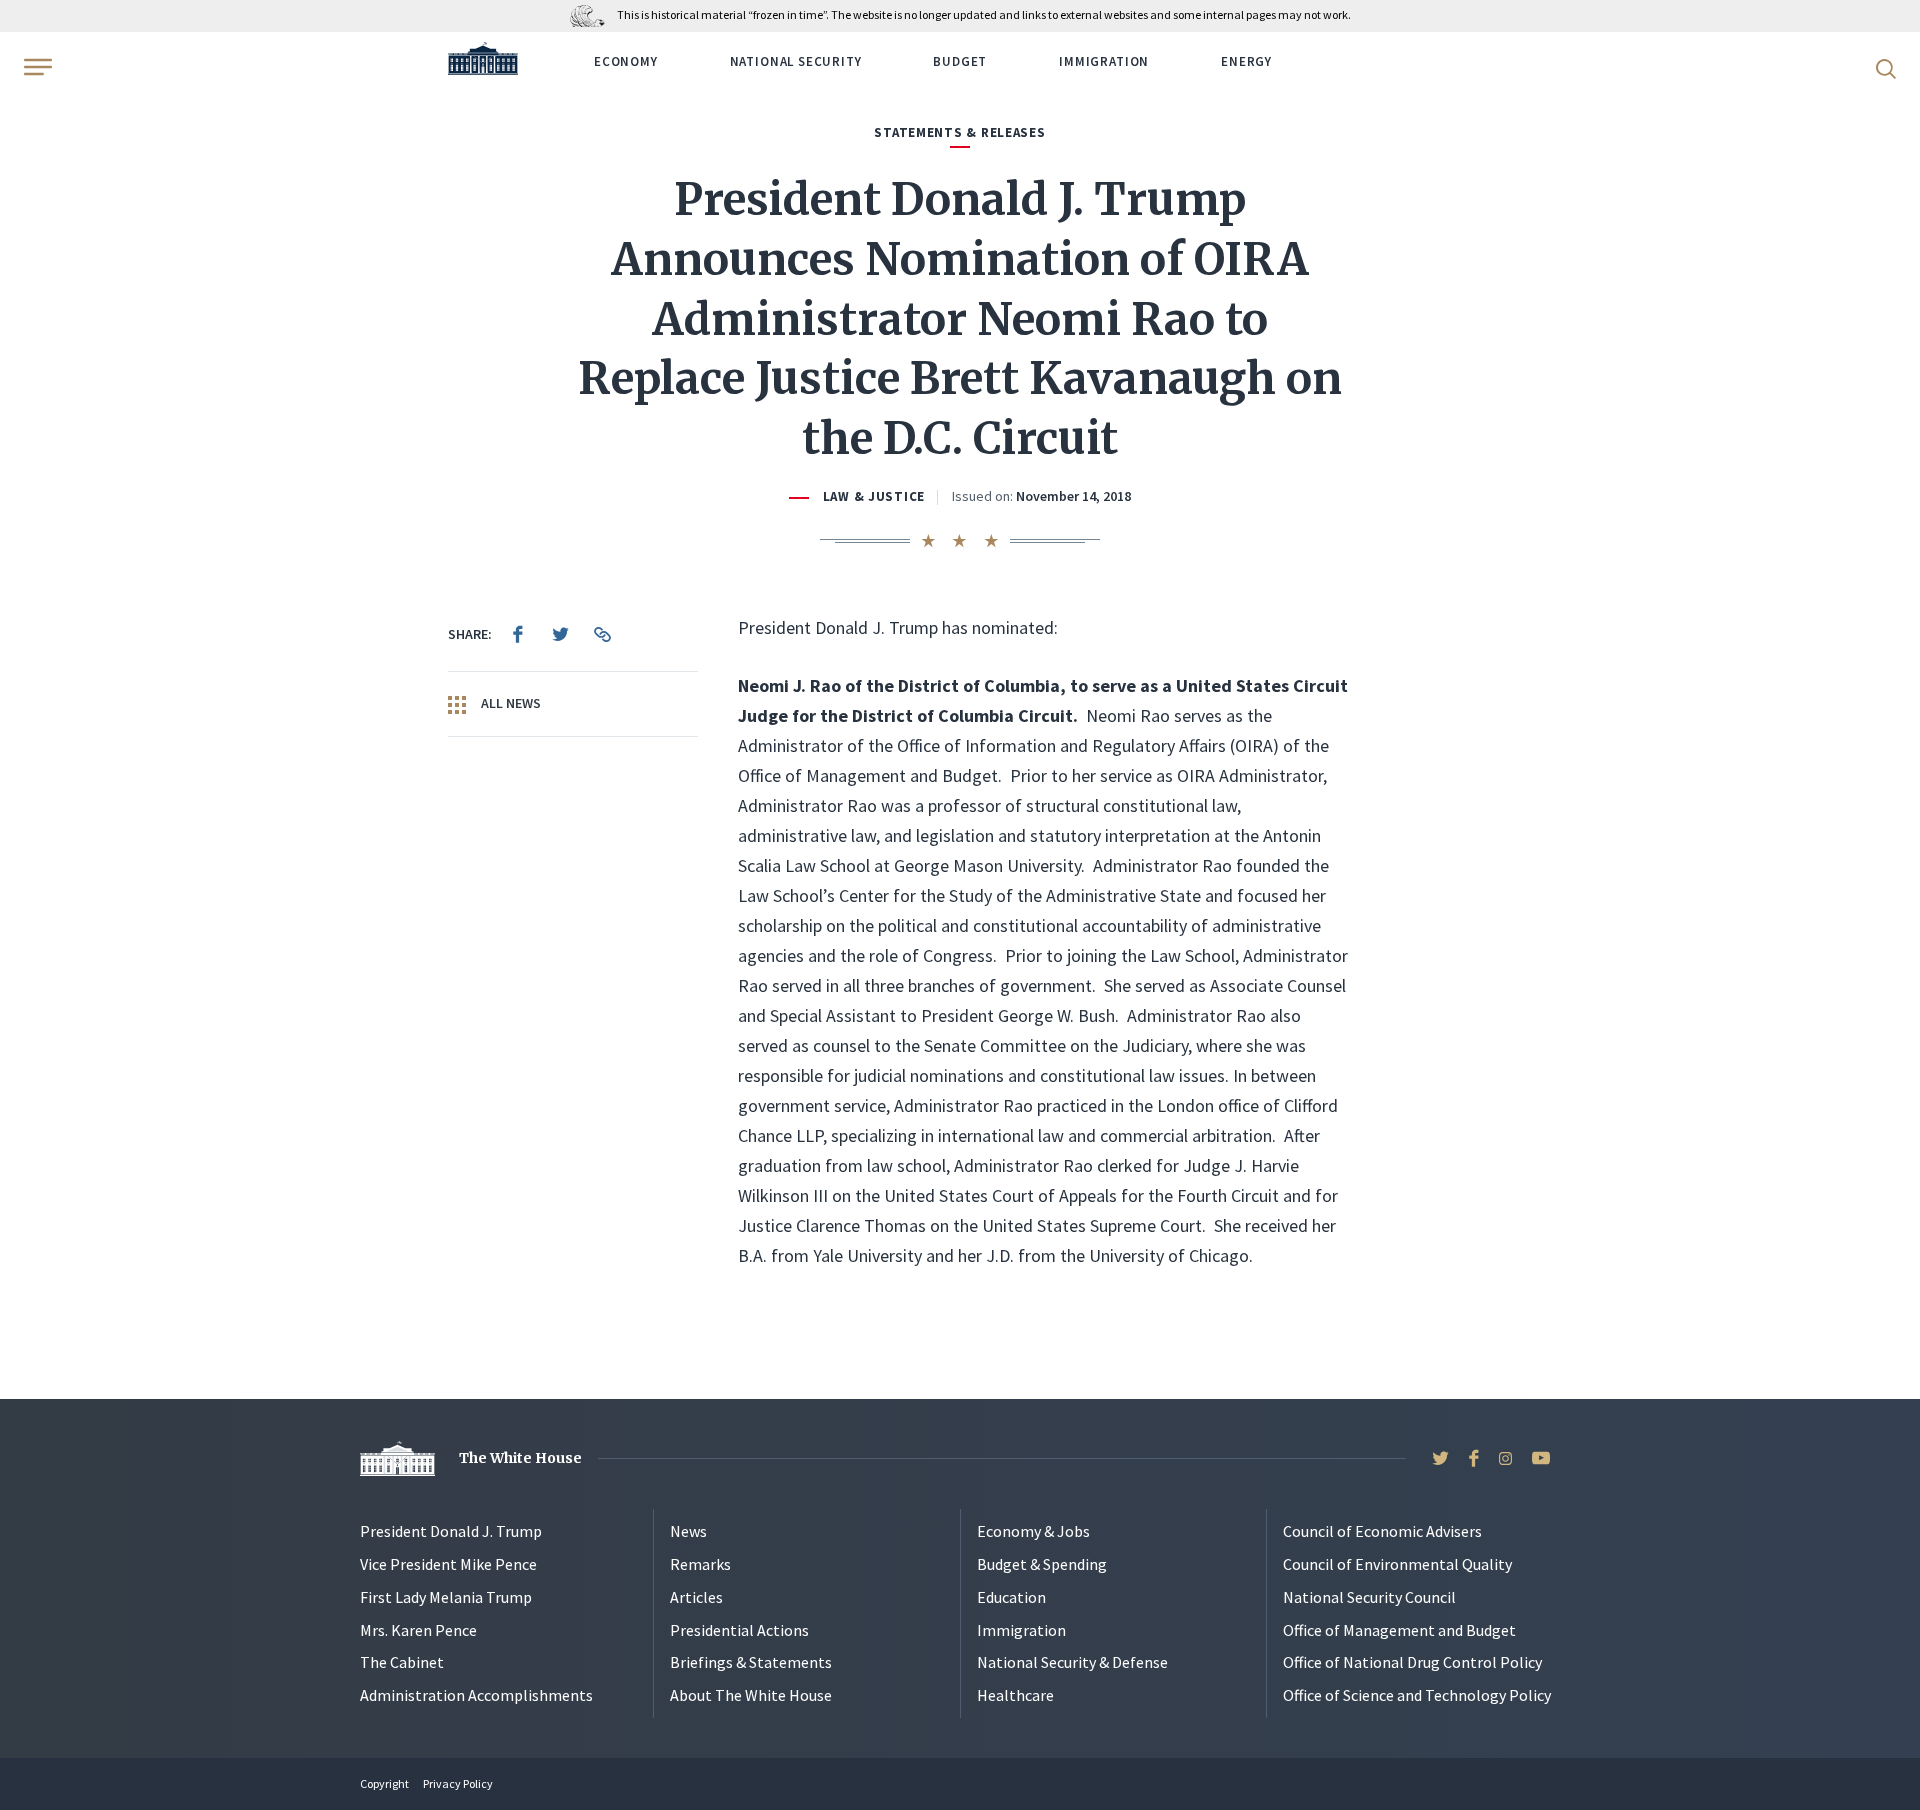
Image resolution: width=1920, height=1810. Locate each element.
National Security (796, 61)
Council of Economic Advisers (1382, 1531)
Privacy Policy (458, 1783)
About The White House (751, 1695)
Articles (696, 1597)
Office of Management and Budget (1399, 1630)
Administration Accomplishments (476, 1695)
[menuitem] (518, 634)
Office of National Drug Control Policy (1412, 1662)
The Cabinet (402, 1662)
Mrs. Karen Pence (418, 1630)
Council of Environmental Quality (1397, 1564)
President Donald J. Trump (451, 1531)
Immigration (1104, 61)
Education (1011, 1597)
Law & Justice (874, 496)
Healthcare (1015, 1695)
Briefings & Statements (751, 1662)
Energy (1246, 61)
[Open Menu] (36, 67)
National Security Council (1369, 1597)
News (688, 1531)
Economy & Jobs (1033, 1531)
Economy (626, 61)
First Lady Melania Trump (446, 1597)
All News (509, 703)
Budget (960, 61)
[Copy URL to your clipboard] (602, 634)
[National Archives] (592, 14)
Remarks (700, 1564)
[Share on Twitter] (560, 634)
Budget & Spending (1042, 1564)
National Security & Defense (1072, 1662)
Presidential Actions (739, 1630)
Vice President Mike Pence (448, 1564)
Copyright (384, 1783)
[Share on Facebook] (518, 634)
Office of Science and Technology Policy (1417, 1695)
